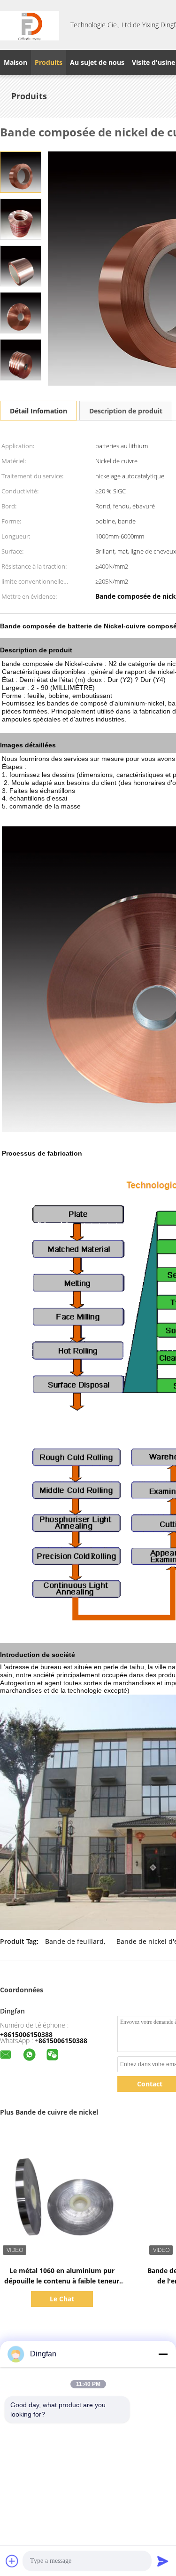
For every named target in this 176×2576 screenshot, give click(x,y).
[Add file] (12, 2561)
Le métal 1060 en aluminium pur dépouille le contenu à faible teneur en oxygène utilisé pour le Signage (62, 2281)
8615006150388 (63, 2041)
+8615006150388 (26, 2034)
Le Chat (62, 2299)
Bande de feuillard (74, 1941)
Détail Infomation (38, 411)
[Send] (163, 2561)
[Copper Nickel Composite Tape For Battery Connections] (21, 171)
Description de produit (126, 411)
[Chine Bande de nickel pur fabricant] (30, 25)
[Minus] (163, 2354)
